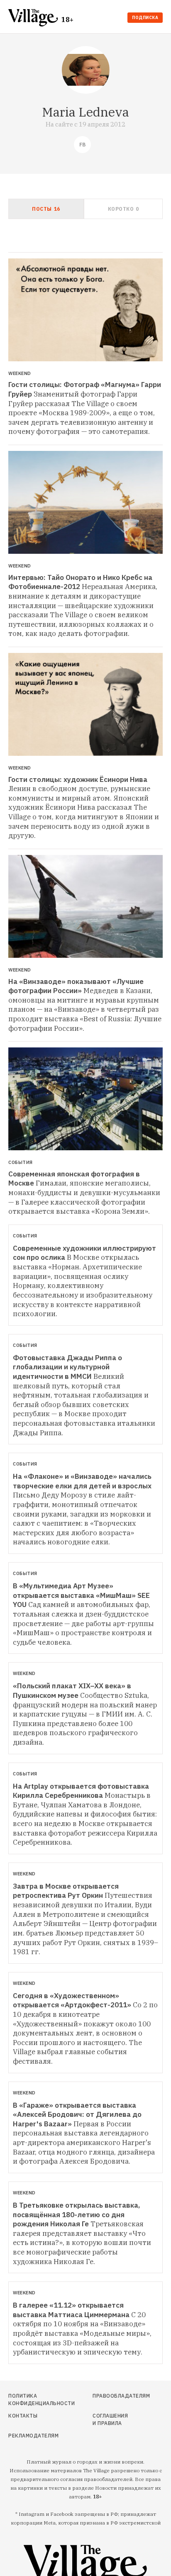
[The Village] (35, 18)
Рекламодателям (32, 2436)
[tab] (46, 209)
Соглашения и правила (110, 2419)
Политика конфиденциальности (32, 2399)
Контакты (23, 2416)
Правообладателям (112, 2396)
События (21, 1163)
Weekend (20, 374)
